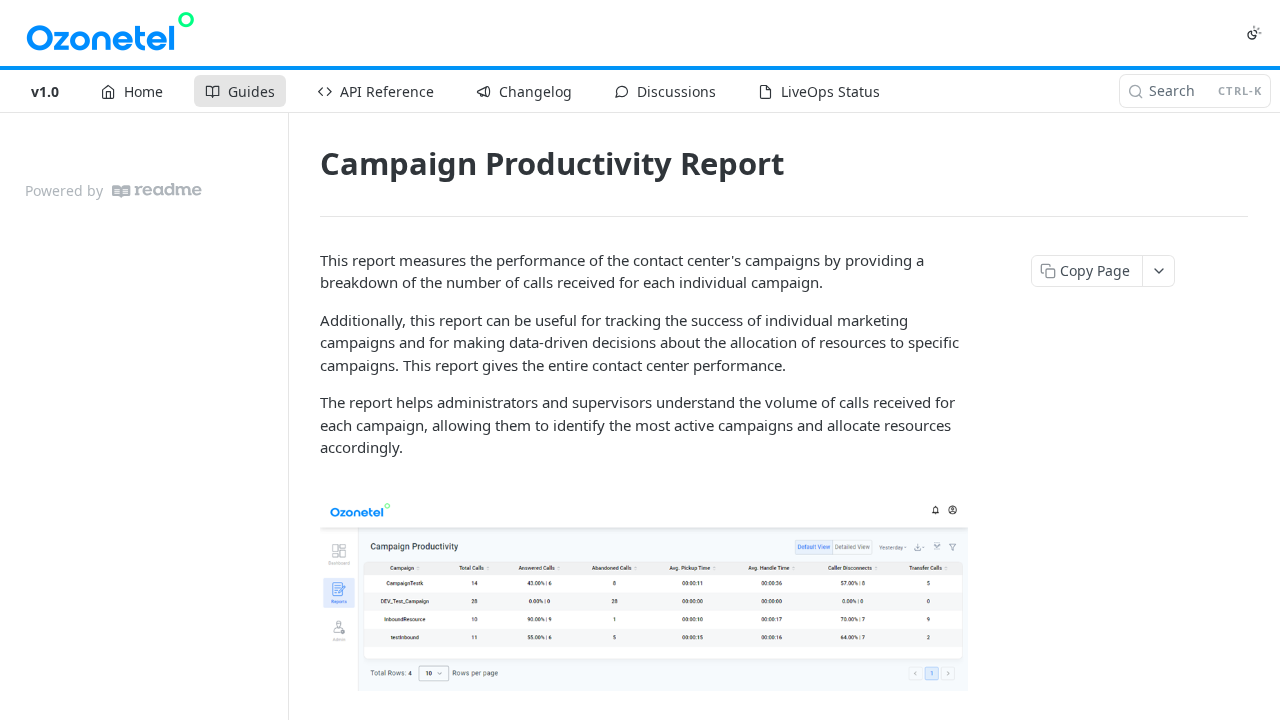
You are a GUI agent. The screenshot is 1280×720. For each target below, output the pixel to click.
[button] (644, 595)
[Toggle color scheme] (1254, 33)
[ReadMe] (157, 190)
